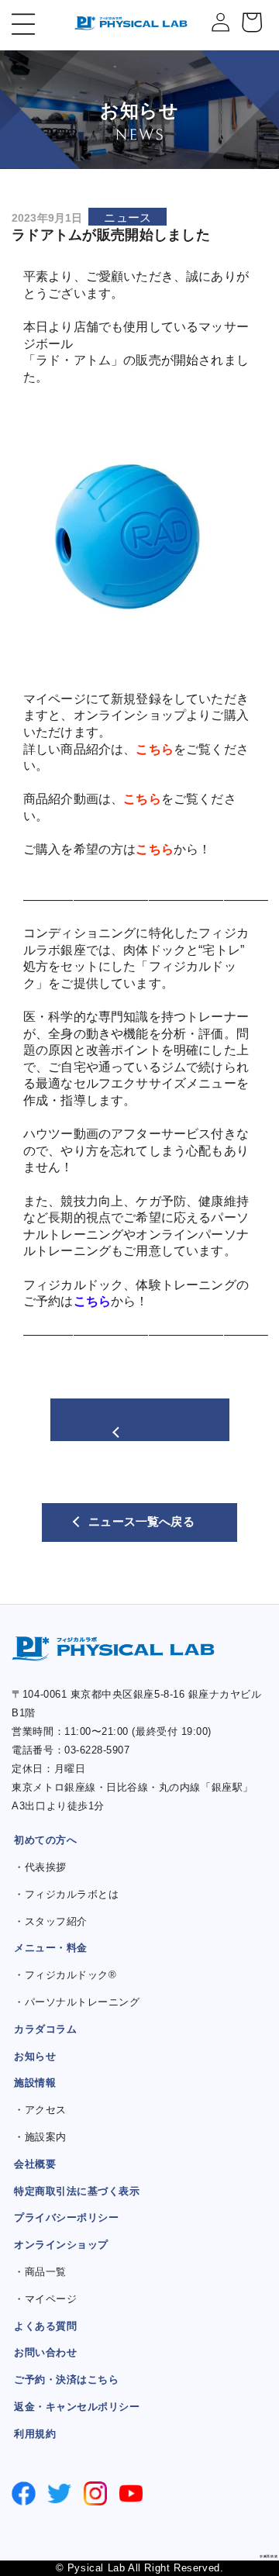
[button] (14, 24)
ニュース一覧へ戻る (141, 1522)
